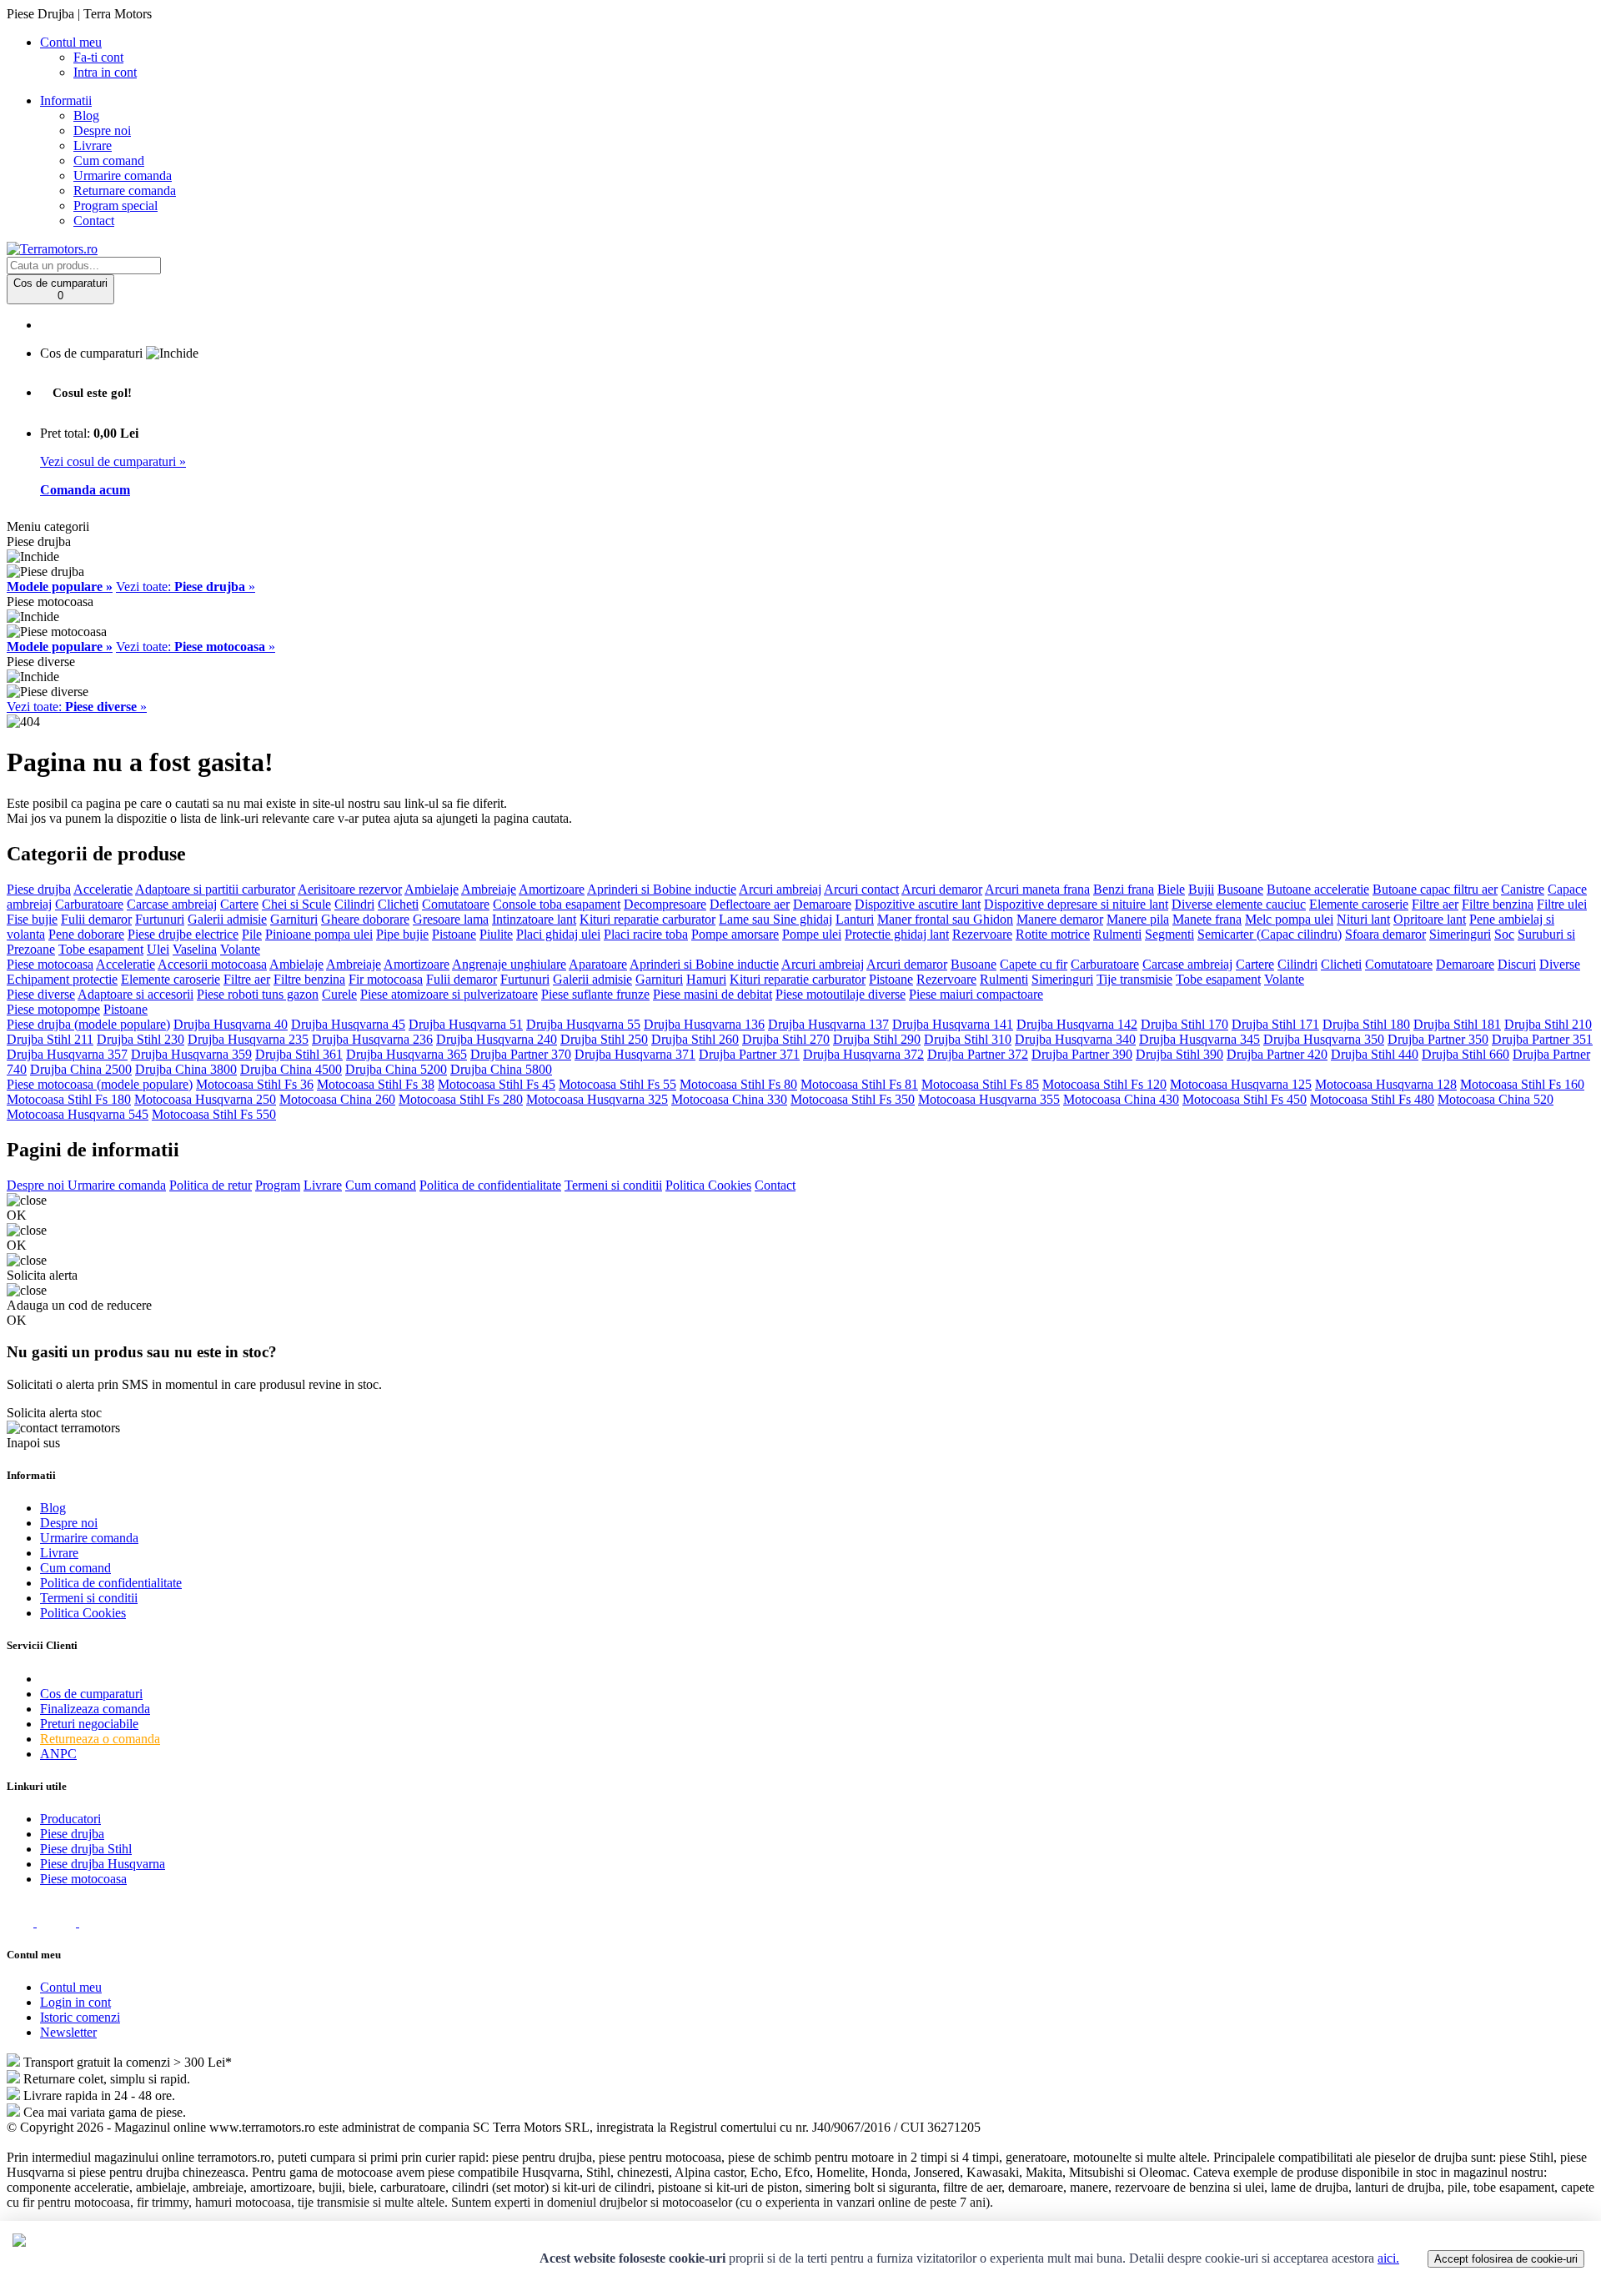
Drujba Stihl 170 (1184, 1024)
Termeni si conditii (613, 1185)
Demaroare (822, 904)
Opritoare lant (1430, 919)
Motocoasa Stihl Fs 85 (980, 1084)
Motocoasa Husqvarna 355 (989, 1099)
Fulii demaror (96, 919)
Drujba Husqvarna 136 (704, 1024)
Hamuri (706, 979)
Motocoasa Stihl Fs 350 (853, 1099)
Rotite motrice (1053, 934)
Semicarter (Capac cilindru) (1270, 934)
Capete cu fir (1034, 964)
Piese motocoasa (50, 964)
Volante (240, 949)
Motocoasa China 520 (1496, 1099)
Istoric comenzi (80, 2017)
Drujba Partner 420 (1277, 1054)
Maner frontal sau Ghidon (945, 919)
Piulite (496, 934)
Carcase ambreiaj (172, 904)
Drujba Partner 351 (1542, 1039)
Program (278, 1185)
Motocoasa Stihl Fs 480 (1372, 1099)
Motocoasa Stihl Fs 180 (69, 1099)
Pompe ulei (812, 934)
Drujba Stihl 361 (299, 1054)
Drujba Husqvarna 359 (191, 1054)
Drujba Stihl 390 (1179, 1054)
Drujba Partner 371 (749, 1054)
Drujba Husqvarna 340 (1075, 1039)
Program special (115, 206)
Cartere (239, 904)
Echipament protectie (62, 979)
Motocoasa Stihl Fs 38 (376, 1084)
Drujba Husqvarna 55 (583, 1024)
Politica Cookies (708, 1185)
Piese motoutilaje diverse (841, 994)
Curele (339, 994)
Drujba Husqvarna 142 (1077, 1024)
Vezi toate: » (186, 587)
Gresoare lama (451, 919)
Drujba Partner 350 (1438, 1039)
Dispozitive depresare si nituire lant (1076, 904)
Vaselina (195, 949)
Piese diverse (41, 994)
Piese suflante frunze (595, 994)
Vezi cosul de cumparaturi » (113, 461)
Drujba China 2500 (81, 1069)
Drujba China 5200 (396, 1069)
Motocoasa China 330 (729, 1099)
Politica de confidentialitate (490, 1185)
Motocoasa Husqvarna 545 (78, 1114)
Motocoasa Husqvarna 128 (1386, 1084)
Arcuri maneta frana (1037, 889)
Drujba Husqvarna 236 (372, 1039)
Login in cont (75, 2002)
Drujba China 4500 (291, 1069)
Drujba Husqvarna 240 (497, 1039)
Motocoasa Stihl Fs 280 (461, 1099)
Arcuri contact (861, 889)
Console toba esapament (557, 904)
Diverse (1560, 964)
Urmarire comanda (123, 175)
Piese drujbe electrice (183, 934)
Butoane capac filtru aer (1435, 889)
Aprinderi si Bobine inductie (662, 889)
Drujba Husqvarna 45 (348, 1024)
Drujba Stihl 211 (50, 1039)
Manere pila (1138, 919)
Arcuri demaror (942, 889)
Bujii (1201, 889)
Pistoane (454, 934)
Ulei (158, 949)
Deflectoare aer (750, 904)
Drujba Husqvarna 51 (466, 1024)
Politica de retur (211, 1185)
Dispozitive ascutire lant (918, 904)
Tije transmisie (1134, 979)
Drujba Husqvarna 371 (635, 1054)
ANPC (58, 1754)
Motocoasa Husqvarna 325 (597, 1099)
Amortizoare (552, 889)
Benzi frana (1124, 889)
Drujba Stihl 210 (1548, 1024)
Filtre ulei (1562, 904)
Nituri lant (1363, 919)
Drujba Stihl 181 (1457, 1024)
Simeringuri (1460, 934)
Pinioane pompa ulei (319, 934)
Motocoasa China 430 (1121, 1099)
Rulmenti (1117, 934)
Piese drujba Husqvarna (103, 1864)
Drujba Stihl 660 (1465, 1054)
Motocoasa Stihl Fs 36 (255, 1084)
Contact (94, 221)
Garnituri (294, 919)
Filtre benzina (1498, 904)
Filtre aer (1435, 904)
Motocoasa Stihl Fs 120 (1104, 1084)
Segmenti (1169, 934)
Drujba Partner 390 (1082, 1054)
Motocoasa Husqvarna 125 (1241, 1084)
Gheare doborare (365, 919)
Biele (1171, 889)
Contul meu (71, 1987)
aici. (1388, 2258)
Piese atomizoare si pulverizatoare (449, 994)
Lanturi (855, 919)
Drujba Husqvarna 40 (231, 1024)
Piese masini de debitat (713, 994)
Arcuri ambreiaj (780, 889)
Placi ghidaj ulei (558, 934)
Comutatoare (456, 904)
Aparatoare (598, 964)
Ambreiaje (489, 889)
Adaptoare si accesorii (136, 994)
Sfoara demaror (1385, 934)
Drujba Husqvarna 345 (1199, 1039)
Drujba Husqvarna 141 (953, 1024)
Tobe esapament (101, 949)
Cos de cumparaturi (91, 1694)
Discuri (1517, 964)
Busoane (1240, 889)
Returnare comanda (125, 190)
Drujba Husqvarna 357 (67, 1054)
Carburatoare (89, 904)
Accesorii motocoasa (212, 964)
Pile (252, 934)
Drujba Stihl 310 (968, 1039)
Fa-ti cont (98, 57)
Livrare (93, 145)
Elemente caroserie (1359, 904)
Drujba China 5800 (501, 1069)
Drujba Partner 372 (978, 1054)
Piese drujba (39, 889)
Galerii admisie (227, 919)
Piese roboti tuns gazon (258, 994)
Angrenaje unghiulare (509, 964)
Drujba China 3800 (186, 1069)
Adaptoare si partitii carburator (215, 889)
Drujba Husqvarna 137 (828, 1024)
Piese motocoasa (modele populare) (100, 1084)
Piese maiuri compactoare (976, 994)
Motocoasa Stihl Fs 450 (1245, 1099)
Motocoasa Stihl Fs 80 (738, 1084)
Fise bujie (32, 919)
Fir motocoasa (386, 979)
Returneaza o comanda (100, 1739)
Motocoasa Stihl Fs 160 (1522, 1084)
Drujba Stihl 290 (877, 1039)
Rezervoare (982, 934)
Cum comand (109, 160)
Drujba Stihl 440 (1375, 1054)
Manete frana (1207, 919)
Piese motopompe (53, 1009)
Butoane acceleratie (1318, 889)
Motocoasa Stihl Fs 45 (497, 1084)
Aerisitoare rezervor (350, 889)
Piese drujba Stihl (86, 1849)
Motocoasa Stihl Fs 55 (617, 1084)
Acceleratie (103, 889)
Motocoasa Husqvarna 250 (205, 1099)
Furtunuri (160, 919)
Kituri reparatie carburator (647, 919)
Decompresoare (665, 904)
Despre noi (102, 130)
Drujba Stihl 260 (695, 1039)
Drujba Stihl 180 (1366, 1024)
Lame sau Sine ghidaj (775, 919)
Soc (1504, 934)
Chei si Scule (296, 904)
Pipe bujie (402, 934)
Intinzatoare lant (534, 919)
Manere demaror (1060, 919)
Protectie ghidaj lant (897, 934)
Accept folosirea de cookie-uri (1506, 2259)
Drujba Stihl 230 (141, 1039)
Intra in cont (105, 72)
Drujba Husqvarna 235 (248, 1039)
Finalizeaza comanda (95, 1709)
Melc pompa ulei (1289, 919)
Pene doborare (86, 934)
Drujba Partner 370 (521, 1054)
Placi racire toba (646, 934)
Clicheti (398, 904)
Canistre (1523, 889)
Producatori (70, 1819)
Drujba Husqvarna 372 (863, 1054)
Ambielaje (432, 889)
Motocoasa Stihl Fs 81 (859, 1084)
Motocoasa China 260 (337, 1099)
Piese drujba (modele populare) (88, 1024)
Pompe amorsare (735, 934)
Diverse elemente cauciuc (1239, 904)
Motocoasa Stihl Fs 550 (214, 1114)
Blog (86, 115)
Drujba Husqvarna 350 (1324, 1039)
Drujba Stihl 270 (786, 1039)
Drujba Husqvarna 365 (407, 1054)
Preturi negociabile (89, 1724)
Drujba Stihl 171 (1275, 1024)
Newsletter (68, 2032)
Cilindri (354, 904)
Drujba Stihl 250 (604, 1039)
